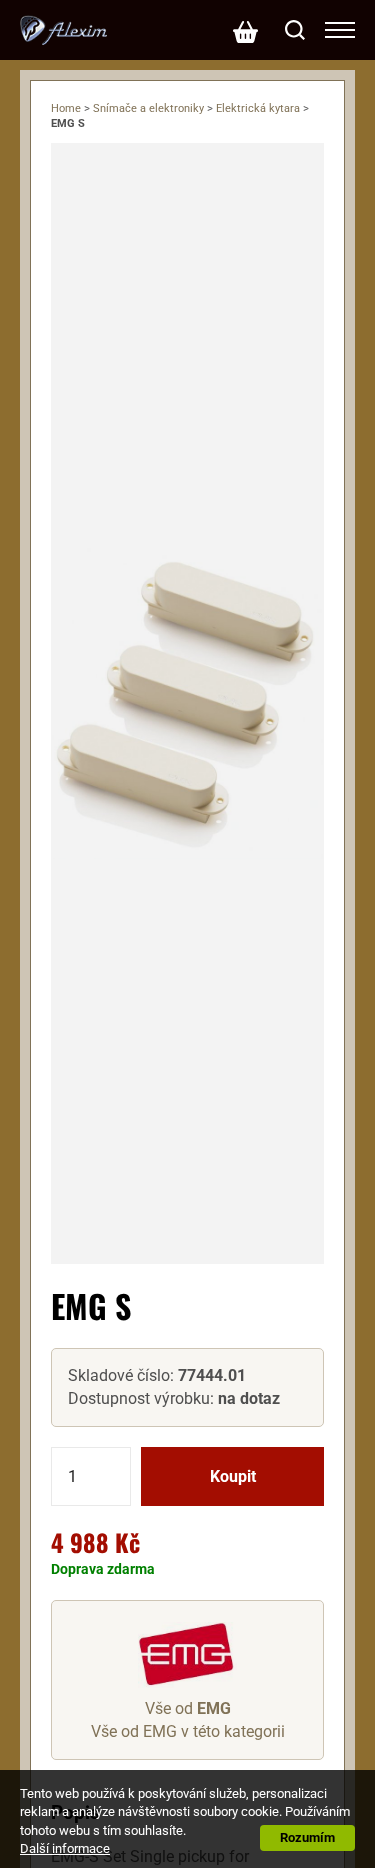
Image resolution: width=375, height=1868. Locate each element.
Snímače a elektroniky (148, 108)
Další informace (65, 1848)
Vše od (188, 1708)
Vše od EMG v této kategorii (188, 1731)
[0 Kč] (245, 30)
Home (66, 108)
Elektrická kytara (258, 108)
